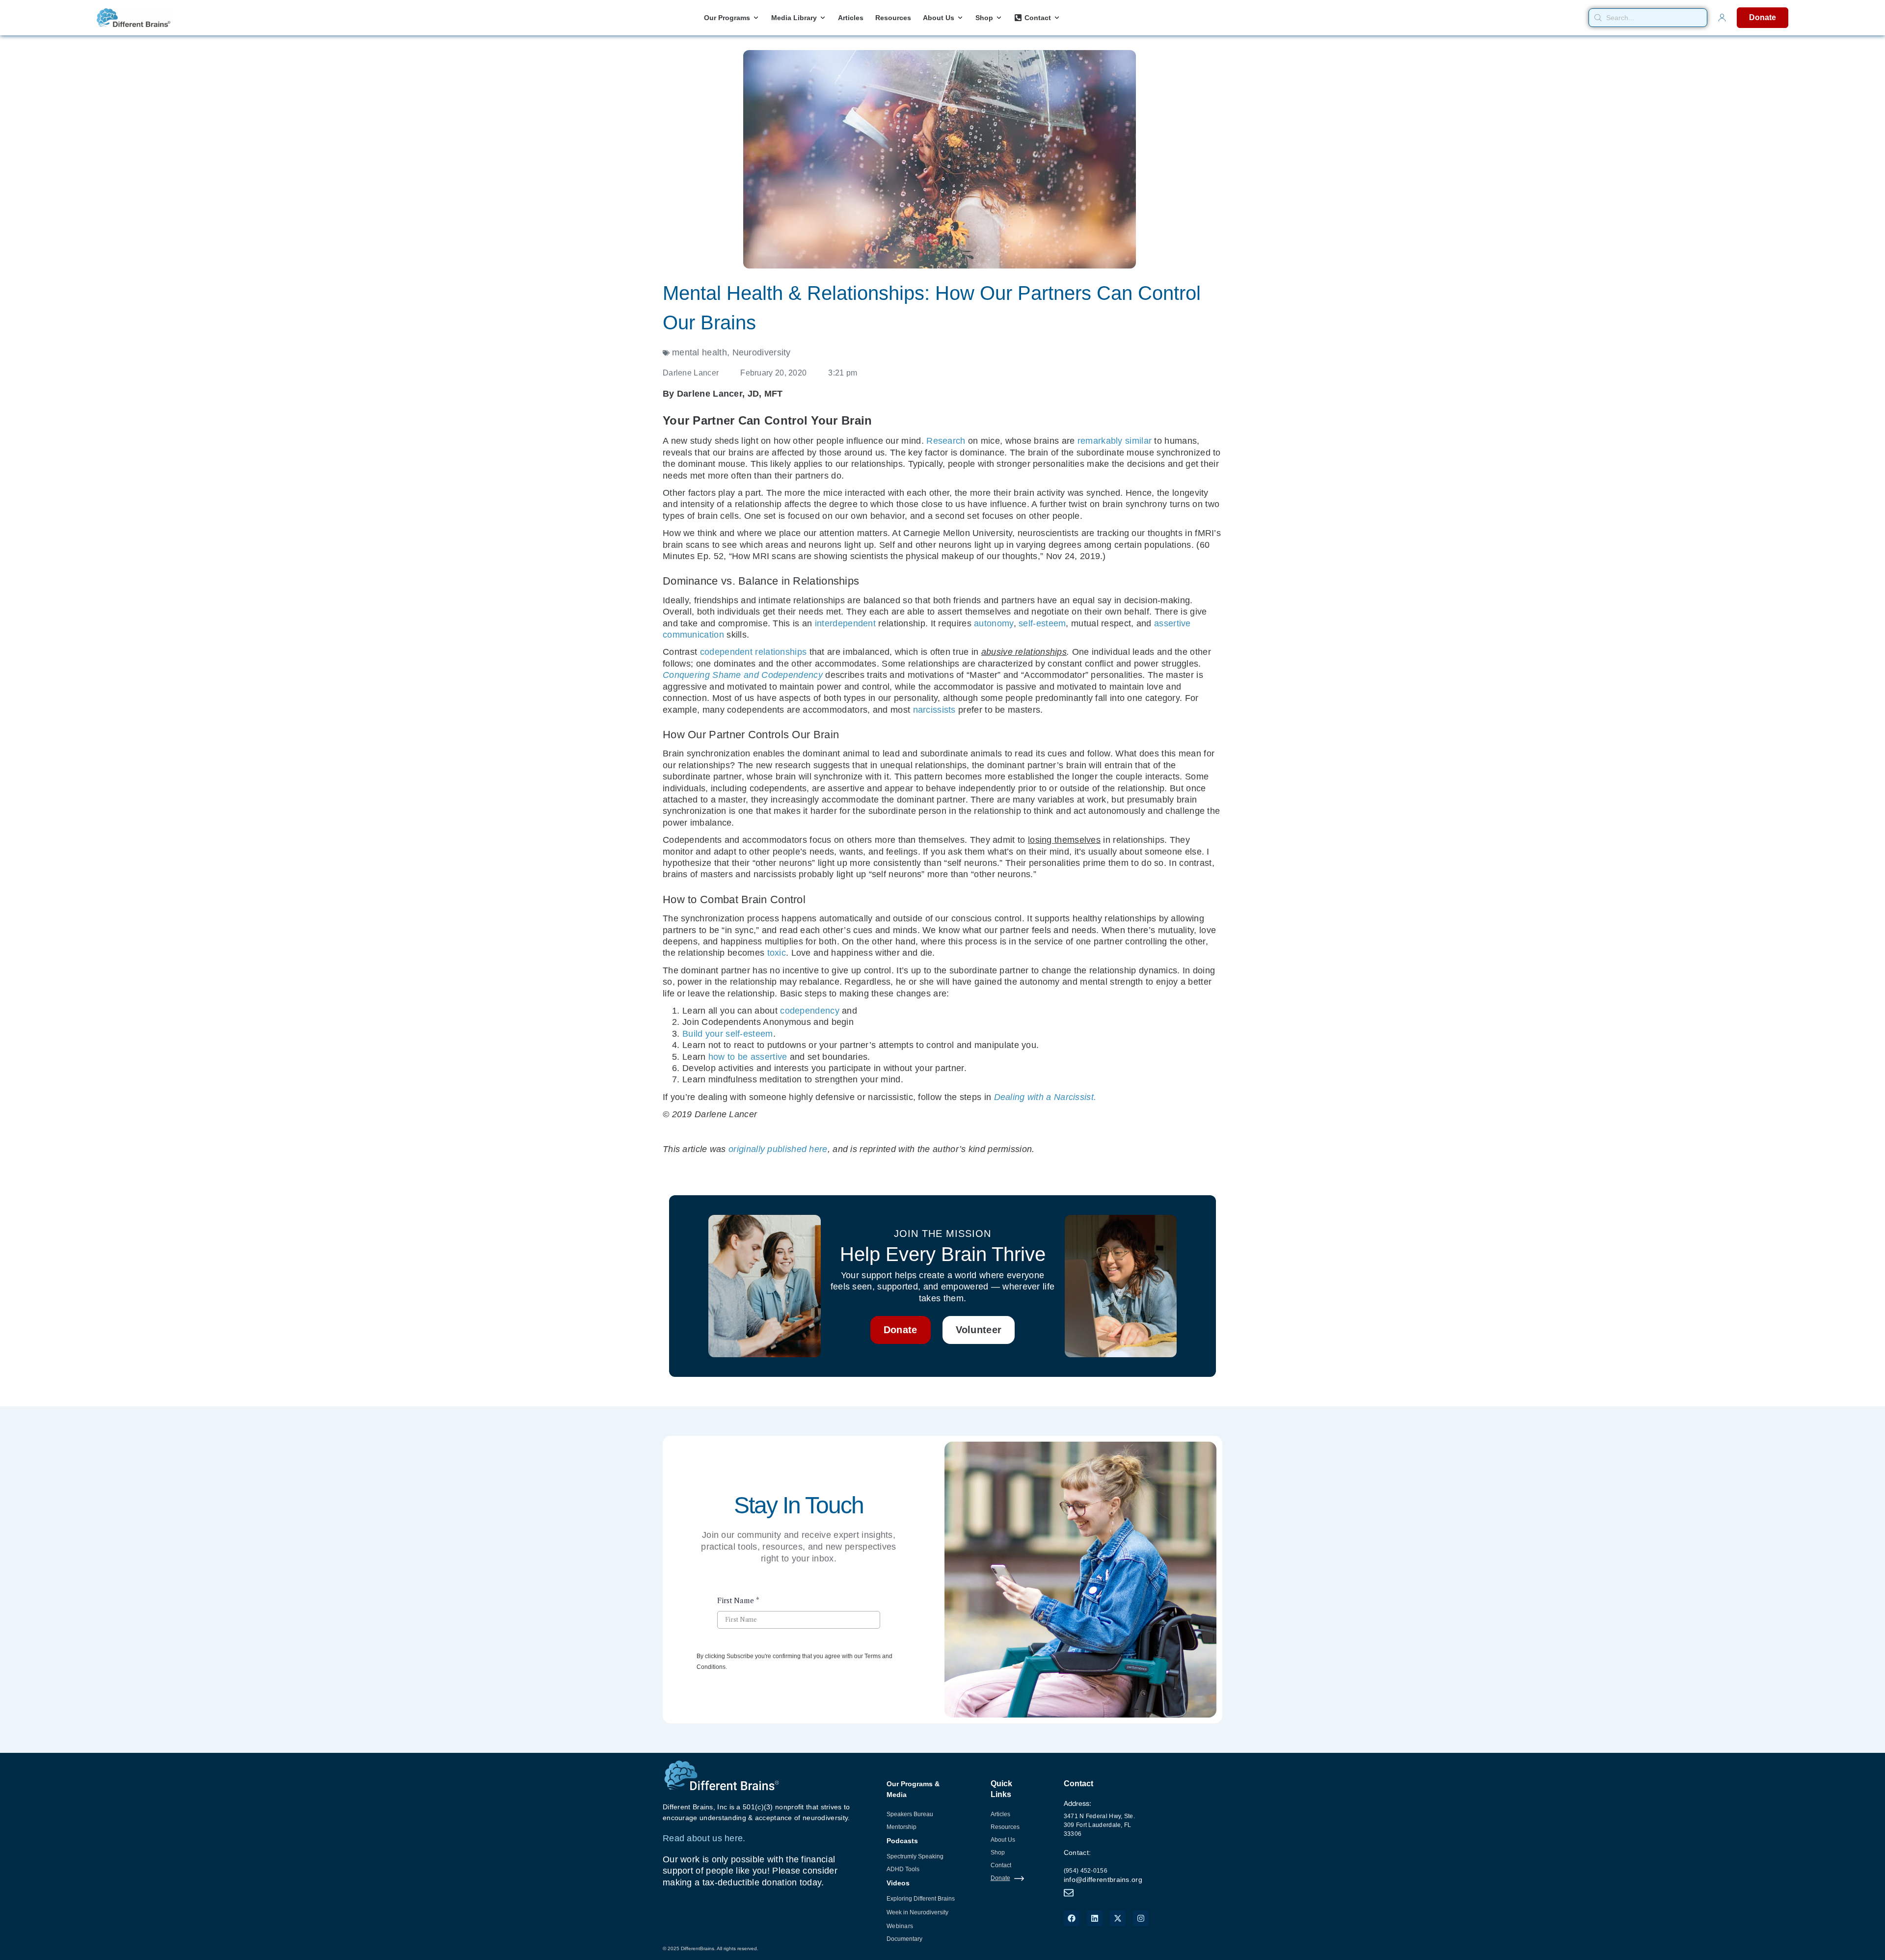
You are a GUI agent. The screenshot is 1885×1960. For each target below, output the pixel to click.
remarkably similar (1115, 441)
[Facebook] (1072, 1918)
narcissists (934, 710)
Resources (1005, 1827)
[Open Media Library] (823, 18)
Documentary (904, 1939)
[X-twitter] (1118, 1918)
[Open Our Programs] (756, 18)
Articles (1000, 1814)
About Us (1003, 1840)
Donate (1000, 1878)
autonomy (994, 623)
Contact (1001, 1865)
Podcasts (902, 1841)
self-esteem (1042, 623)
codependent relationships (754, 652)
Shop (998, 1853)
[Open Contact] (1057, 18)
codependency (810, 1011)
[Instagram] (1141, 1918)
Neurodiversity (762, 352)
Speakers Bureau (910, 1814)
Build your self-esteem (728, 1034)
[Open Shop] (999, 18)
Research (946, 441)
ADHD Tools (903, 1869)
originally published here (778, 1149)
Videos (898, 1883)
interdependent (845, 623)
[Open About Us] (960, 18)
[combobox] (1648, 18)
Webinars (900, 1926)
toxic (777, 953)
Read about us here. (704, 1838)
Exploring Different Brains (921, 1899)
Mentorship (902, 1827)
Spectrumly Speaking (915, 1856)
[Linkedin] (1095, 1918)
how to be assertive (748, 1057)
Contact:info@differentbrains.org (1103, 1866)
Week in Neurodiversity (917, 1912)
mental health (700, 352)
